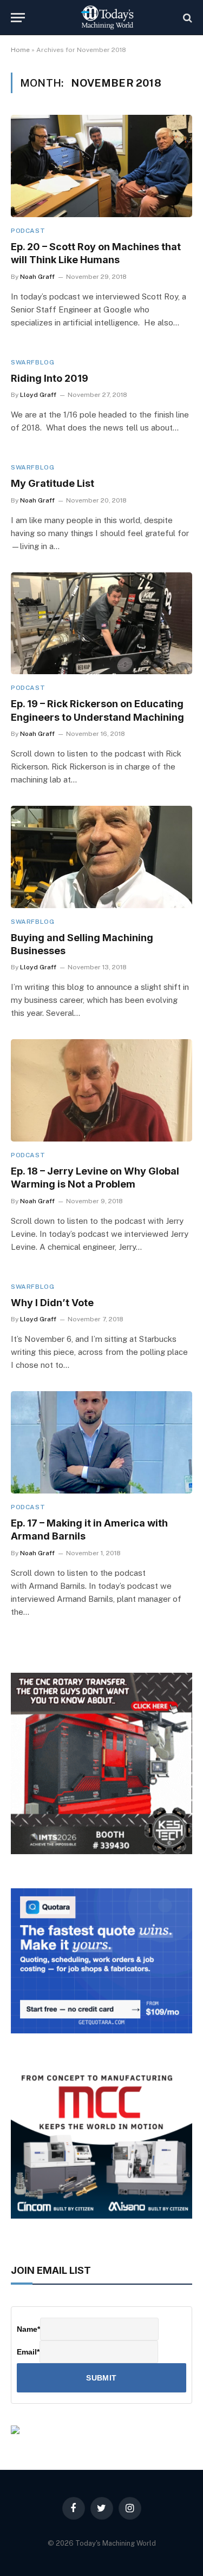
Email (28, 2352)
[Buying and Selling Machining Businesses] (101, 857)
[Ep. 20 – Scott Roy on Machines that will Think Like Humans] (101, 166)
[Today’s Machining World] (107, 18)
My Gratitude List (53, 483)
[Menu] (18, 18)
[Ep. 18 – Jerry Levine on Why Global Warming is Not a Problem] (101, 1090)
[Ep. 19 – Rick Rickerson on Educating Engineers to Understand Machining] (101, 623)
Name (28, 2329)
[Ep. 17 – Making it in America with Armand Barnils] (101, 1442)
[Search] (186, 18)
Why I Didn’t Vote (52, 1303)
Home (20, 50)
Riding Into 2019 (50, 378)
